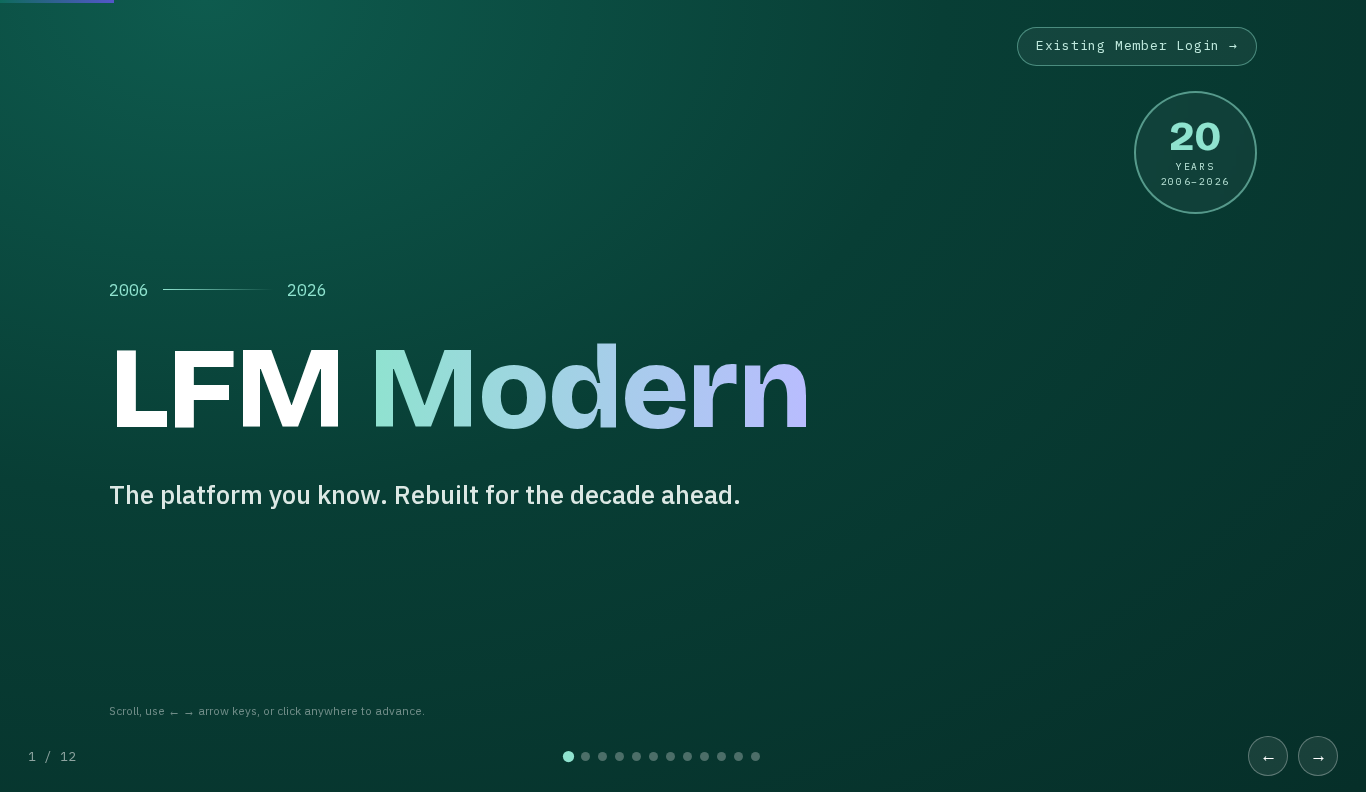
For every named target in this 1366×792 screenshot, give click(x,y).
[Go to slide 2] (585, 756)
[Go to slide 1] (568, 755)
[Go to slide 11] (738, 756)
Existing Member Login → (1137, 45)
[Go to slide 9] (704, 756)
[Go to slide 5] (636, 756)
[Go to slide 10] (721, 756)
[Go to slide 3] (602, 756)
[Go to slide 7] (670, 756)
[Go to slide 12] (755, 756)
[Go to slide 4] (619, 756)
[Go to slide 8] (687, 756)
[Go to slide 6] (653, 756)
